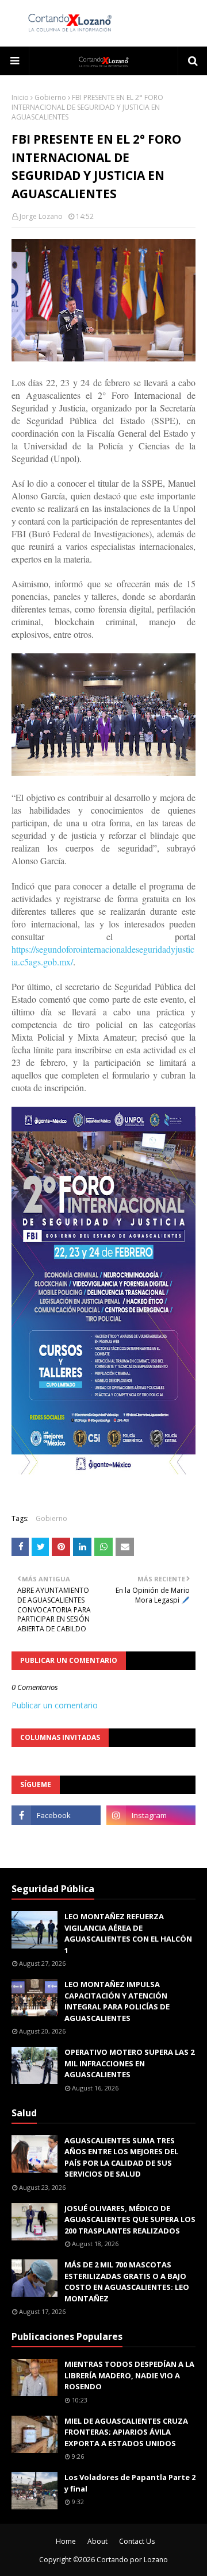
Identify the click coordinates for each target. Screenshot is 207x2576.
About (97, 2541)
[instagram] (151, 1815)
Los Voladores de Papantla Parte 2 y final (130, 2483)
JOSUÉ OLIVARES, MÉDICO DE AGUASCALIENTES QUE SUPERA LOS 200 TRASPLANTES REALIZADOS (130, 2219)
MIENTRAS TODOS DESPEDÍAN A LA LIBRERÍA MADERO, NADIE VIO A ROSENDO (129, 2375)
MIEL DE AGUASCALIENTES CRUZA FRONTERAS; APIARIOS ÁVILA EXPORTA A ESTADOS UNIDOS (126, 2432)
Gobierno (50, 97)
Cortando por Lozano (132, 2560)
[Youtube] (56, 1840)
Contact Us (137, 2541)
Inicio (20, 97)
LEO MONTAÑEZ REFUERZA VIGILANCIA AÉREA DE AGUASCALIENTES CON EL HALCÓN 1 (128, 1933)
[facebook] (56, 1815)
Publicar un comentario (55, 1705)
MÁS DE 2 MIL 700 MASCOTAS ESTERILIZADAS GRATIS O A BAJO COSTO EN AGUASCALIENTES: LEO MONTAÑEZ (127, 2282)
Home (66, 2541)
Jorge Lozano (41, 216)
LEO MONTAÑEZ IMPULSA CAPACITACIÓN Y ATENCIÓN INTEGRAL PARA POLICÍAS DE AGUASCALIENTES (117, 2001)
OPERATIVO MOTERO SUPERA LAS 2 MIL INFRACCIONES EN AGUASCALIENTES (129, 2063)
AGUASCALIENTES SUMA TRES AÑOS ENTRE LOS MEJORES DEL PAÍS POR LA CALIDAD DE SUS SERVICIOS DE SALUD (121, 2157)
